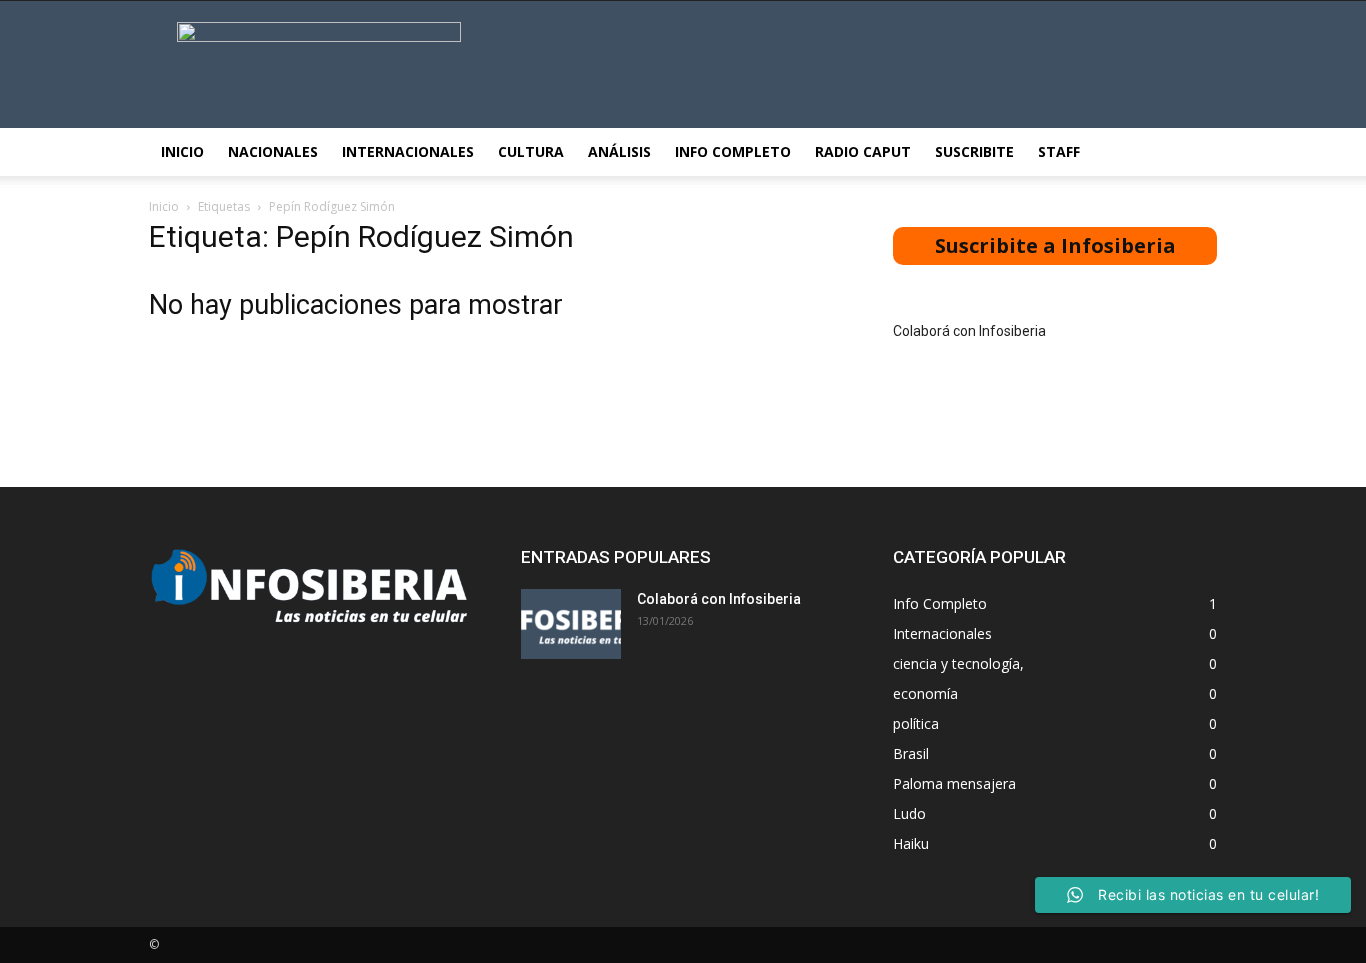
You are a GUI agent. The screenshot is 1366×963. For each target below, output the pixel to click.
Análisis (619, 151)
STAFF (1059, 151)
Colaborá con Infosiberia (969, 331)
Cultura (531, 151)
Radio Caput (863, 151)
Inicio (182, 151)
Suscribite (974, 151)
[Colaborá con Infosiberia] (571, 624)
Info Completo (733, 151)
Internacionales (408, 151)
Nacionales (273, 151)
